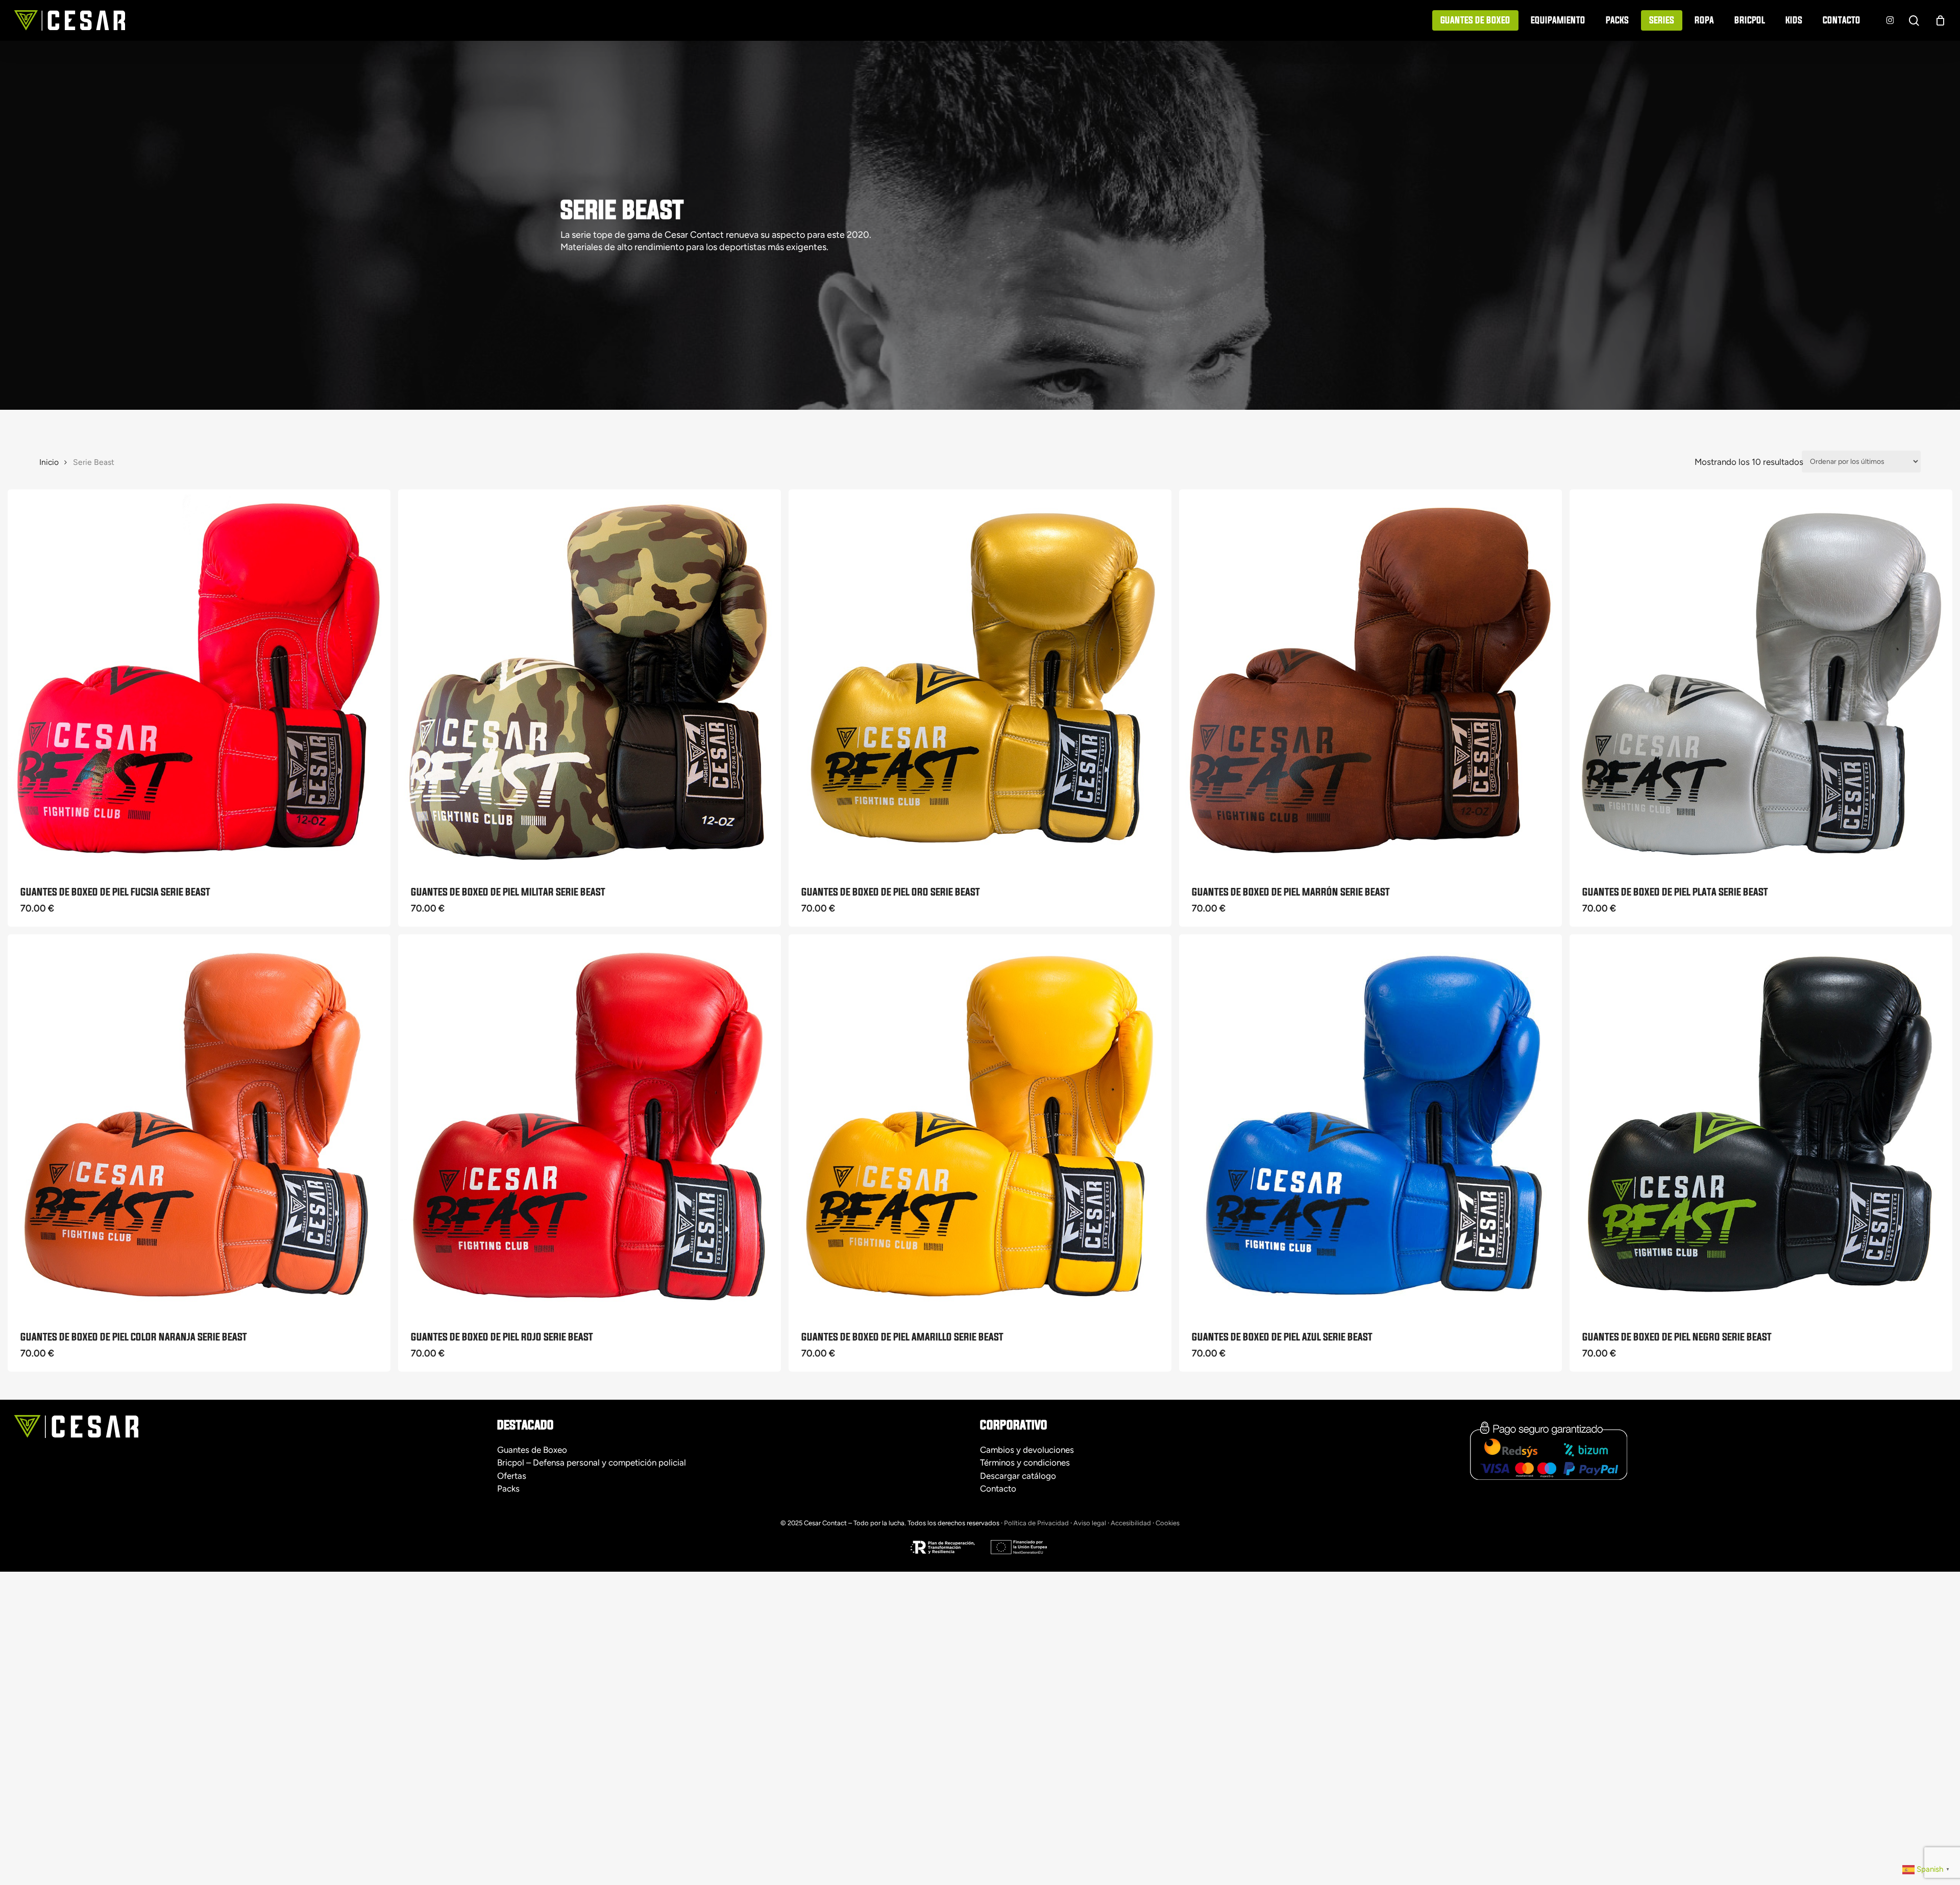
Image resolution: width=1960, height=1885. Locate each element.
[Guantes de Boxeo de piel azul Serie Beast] (1370, 1126)
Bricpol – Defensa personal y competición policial (592, 1462)
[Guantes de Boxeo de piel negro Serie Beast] (1761, 1126)
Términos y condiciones (1025, 1462)
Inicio (49, 462)
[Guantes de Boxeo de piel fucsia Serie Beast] (199, 681)
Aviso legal (1090, 1523)
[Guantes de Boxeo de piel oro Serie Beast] (980, 681)
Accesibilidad (1131, 1523)
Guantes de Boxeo (532, 1450)
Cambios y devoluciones (1027, 1450)
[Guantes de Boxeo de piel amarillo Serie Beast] (980, 1126)
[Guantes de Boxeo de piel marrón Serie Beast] (1370, 681)
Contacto (998, 1489)
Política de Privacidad (1036, 1523)
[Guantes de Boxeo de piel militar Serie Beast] (590, 681)
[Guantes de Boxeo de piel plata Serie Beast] (1761, 681)
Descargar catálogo (1018, 1476)
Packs (508, 1489)
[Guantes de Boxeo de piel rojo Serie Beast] (590, 1126)
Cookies (1168, 1523)
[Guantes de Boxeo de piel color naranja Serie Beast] (199, 1126)
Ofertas (512, 1476)
